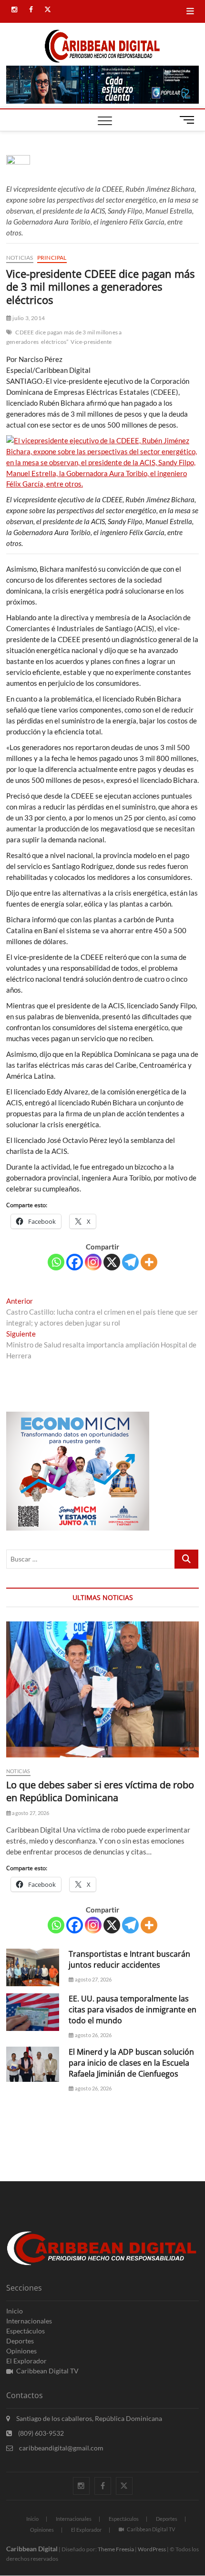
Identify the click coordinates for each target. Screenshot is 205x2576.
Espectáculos (26, 2331)
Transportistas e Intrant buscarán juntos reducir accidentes (129, 1959)
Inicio (15, 2311)
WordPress (152, 2549)
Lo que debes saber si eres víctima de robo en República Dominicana (100, 1791)
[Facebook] (75, 1262)
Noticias (20, 258)
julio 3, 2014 (28, 318)
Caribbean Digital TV (47, 2371)
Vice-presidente (91, 342)
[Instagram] (93, 1262)
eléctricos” (55, 342)
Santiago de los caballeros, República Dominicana (88, 2418)
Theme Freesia (116, 2549)
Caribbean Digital (32, 2549)
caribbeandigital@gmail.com (61, 2448)
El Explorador (26, 2361)
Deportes (20, 2341)
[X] (112, 1262)
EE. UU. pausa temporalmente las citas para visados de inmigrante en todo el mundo (133, 2010)
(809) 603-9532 (40, 2433)
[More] (149, 1262)
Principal (52, 258)
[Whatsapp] (56, 1262)
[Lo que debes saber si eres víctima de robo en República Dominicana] (102, 1689)
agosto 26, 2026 (92, 2035)
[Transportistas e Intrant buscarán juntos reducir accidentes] (33, 1967)
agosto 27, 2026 (30, 1813)
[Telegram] (130, 1262)
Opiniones (21, 2351)
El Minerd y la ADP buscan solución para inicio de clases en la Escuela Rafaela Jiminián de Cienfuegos (131, 2063)
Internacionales (29, 2321)
